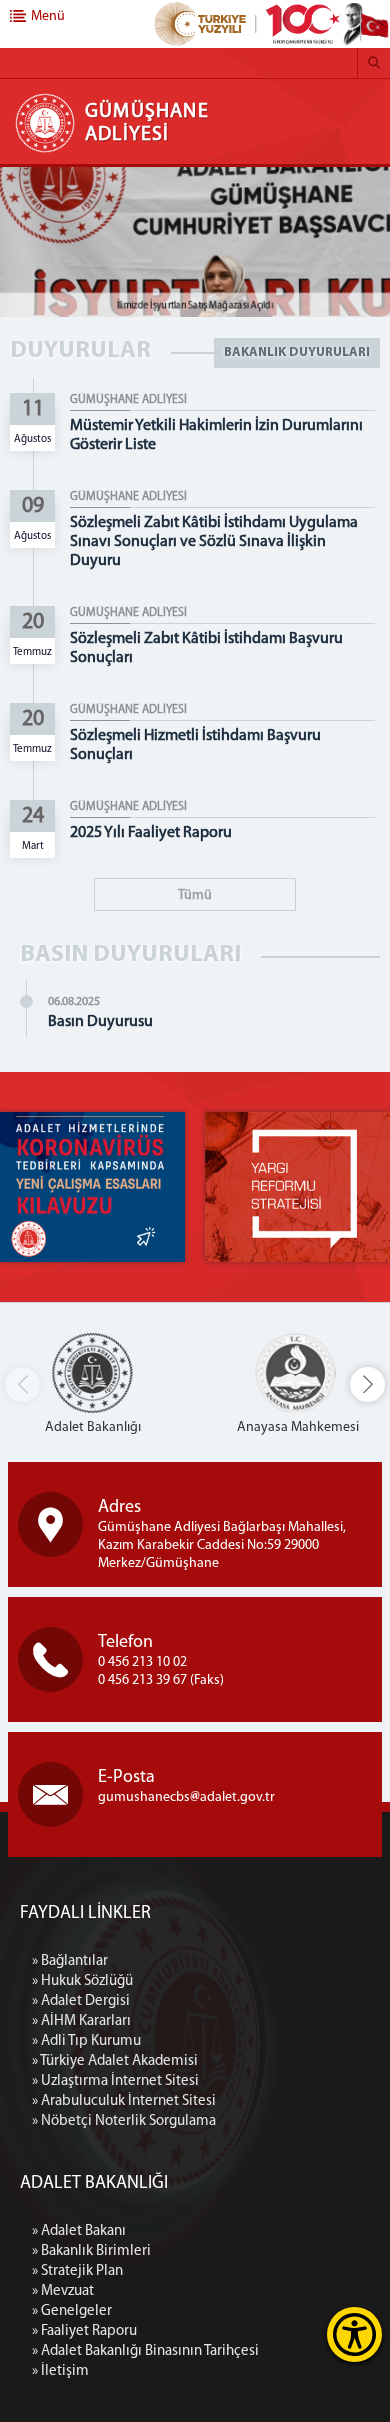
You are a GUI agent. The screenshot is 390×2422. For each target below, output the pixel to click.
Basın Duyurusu (100, 1022)
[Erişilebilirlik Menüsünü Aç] (354, 2334)
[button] (367, 1384)
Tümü (195, 895)
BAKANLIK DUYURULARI (297, 352)
